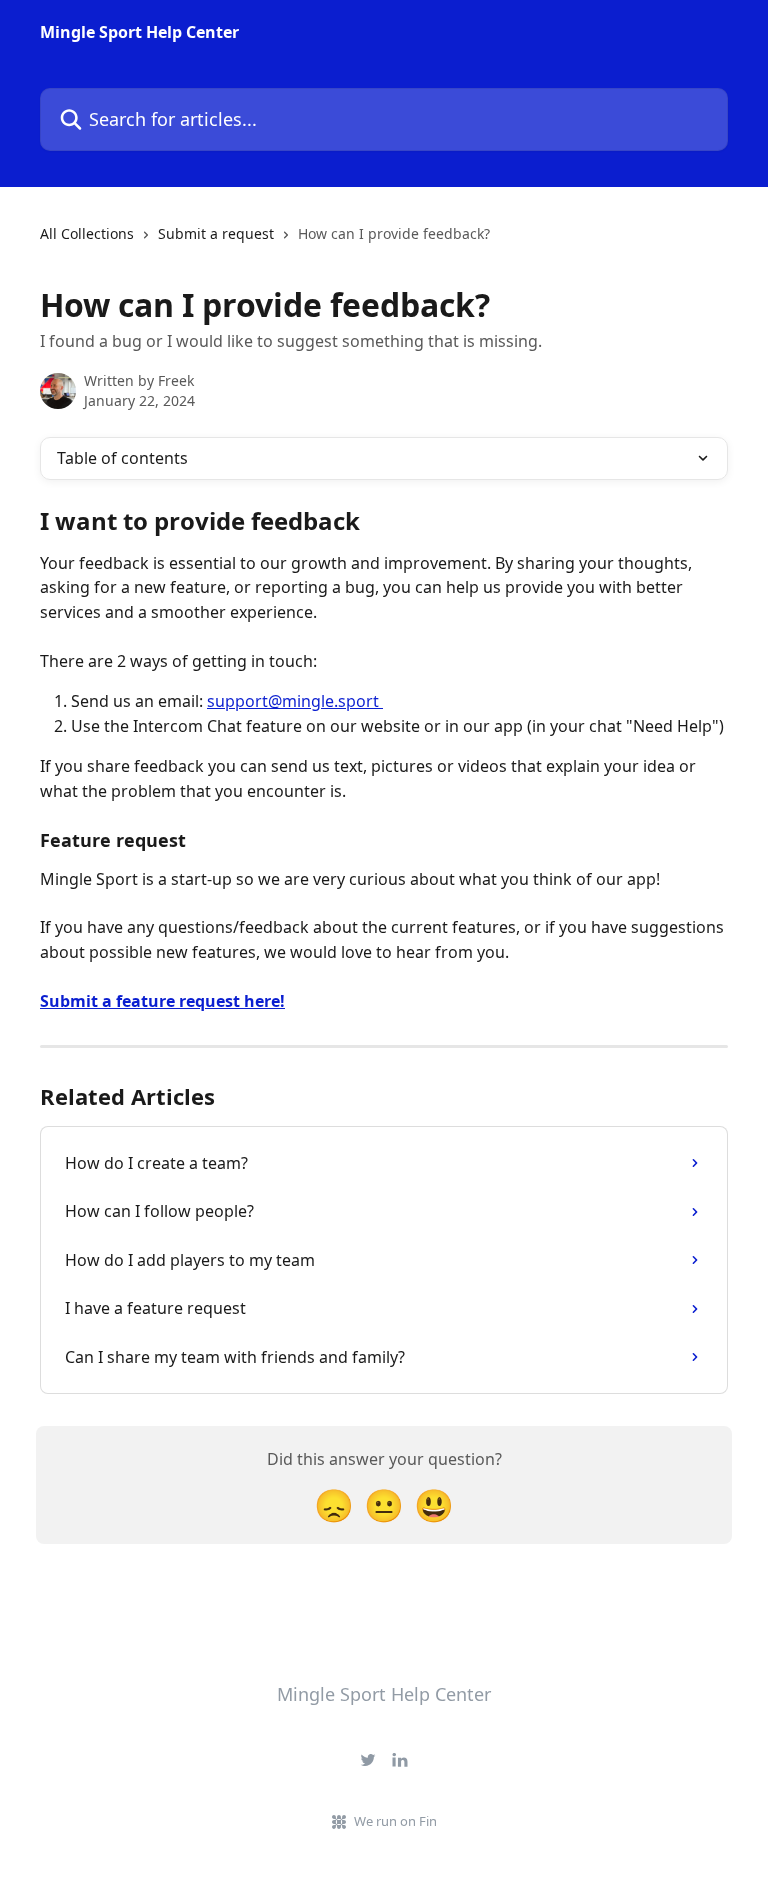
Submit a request (216, 233)
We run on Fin (395, 1821)
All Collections (87, 233)
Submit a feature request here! (162, 1001)
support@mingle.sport (293, 701)
